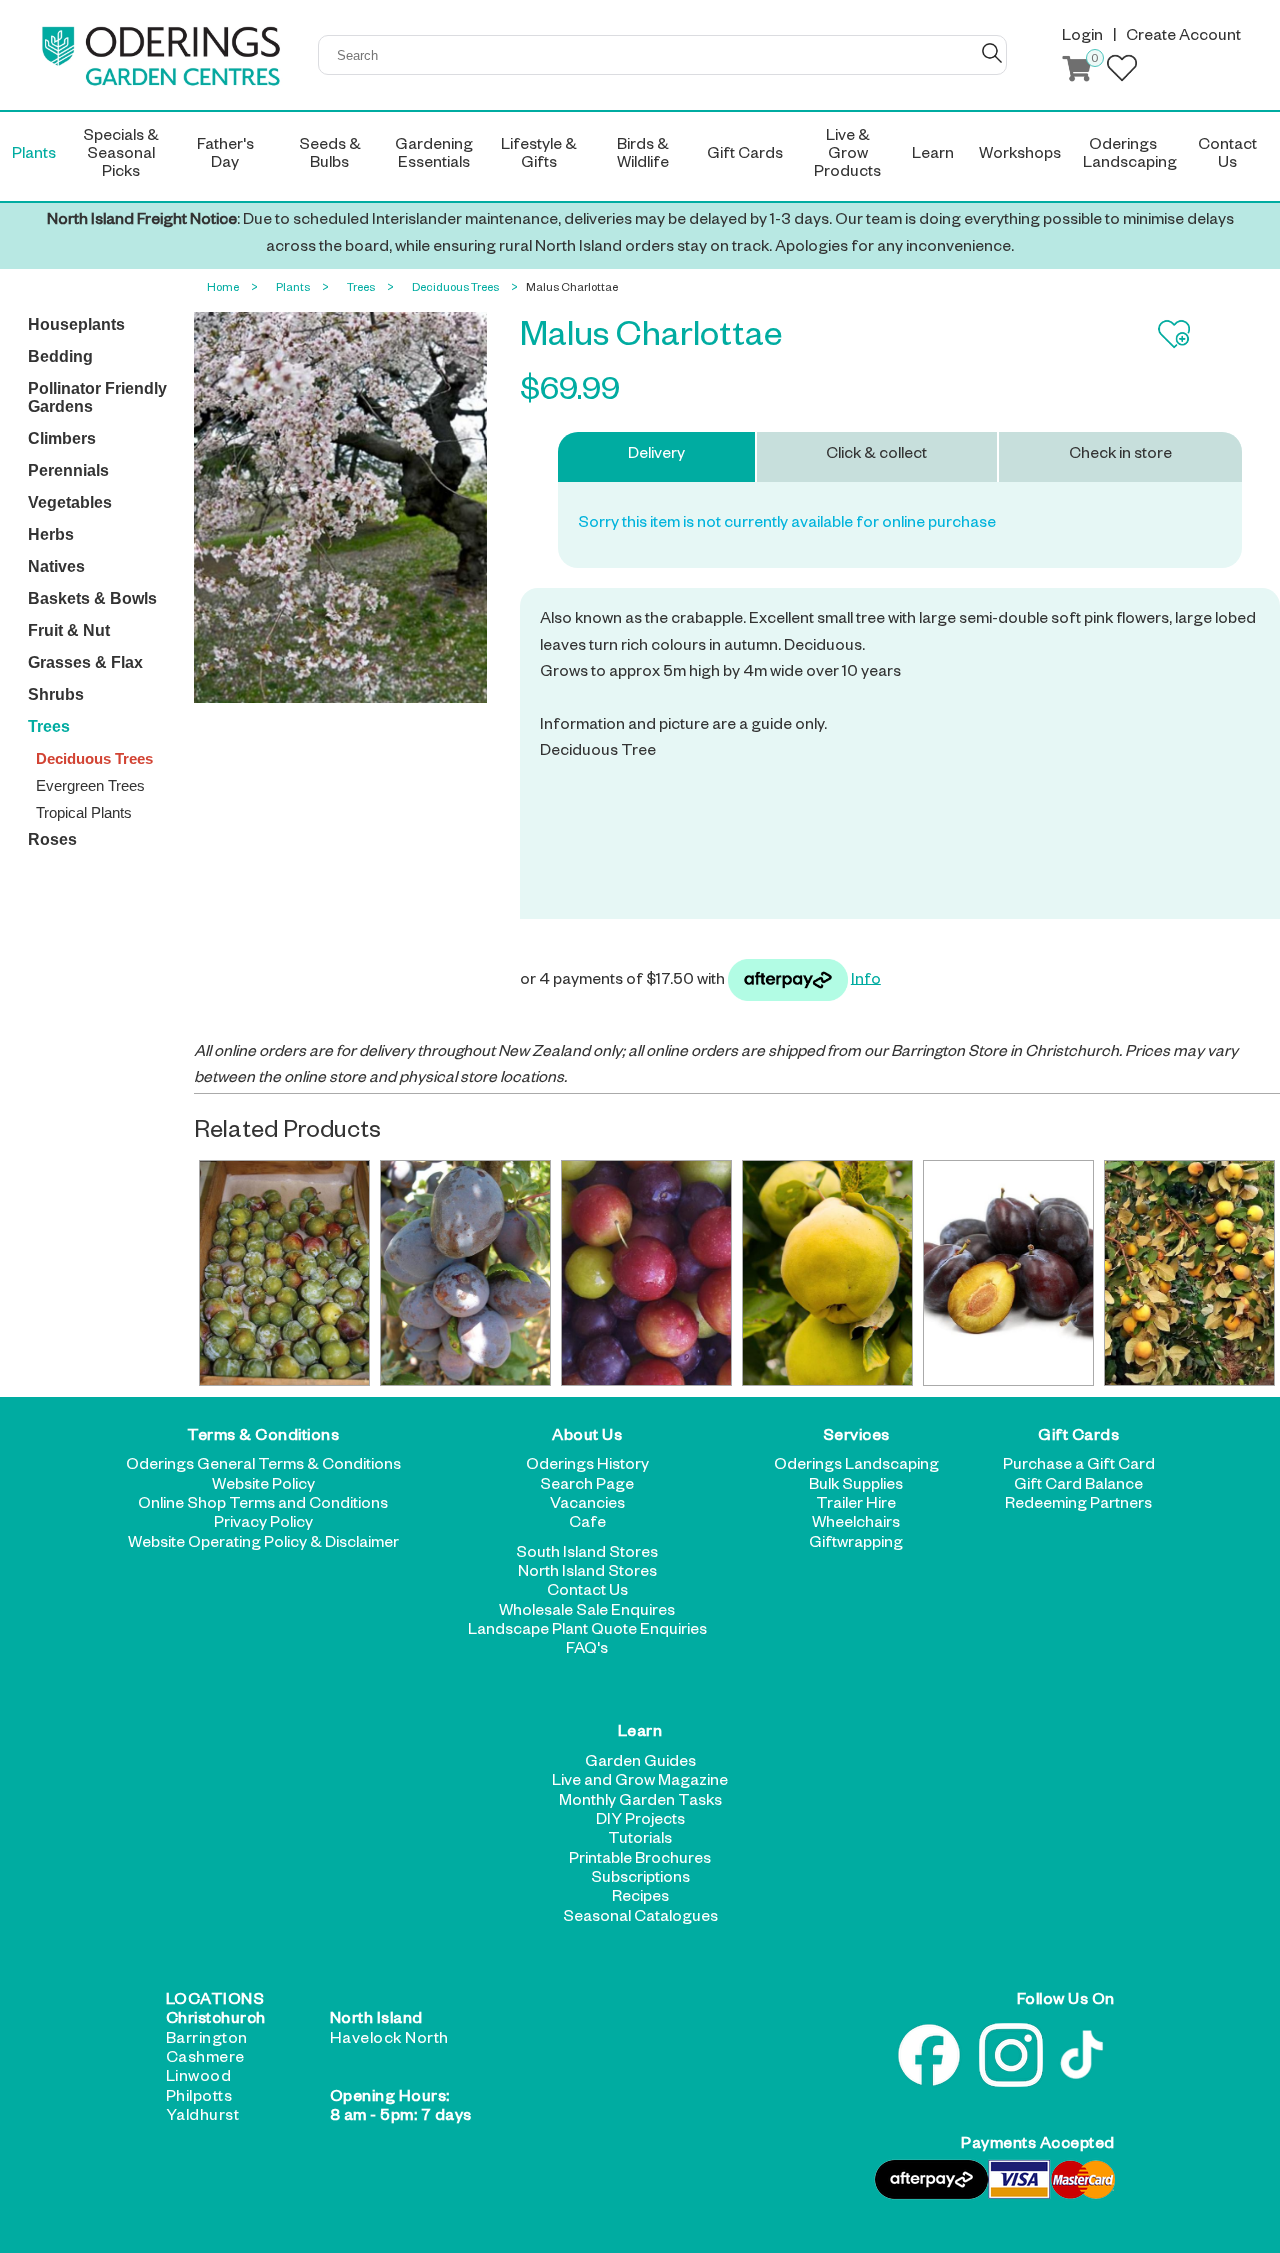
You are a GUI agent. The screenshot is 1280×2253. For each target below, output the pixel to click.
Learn (640, 1735)
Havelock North (389, 2041)
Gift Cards (1078, 1438)
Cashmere (205, 2060)
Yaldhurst (203, 2118)
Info (866, 981)
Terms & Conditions (263, 1438)
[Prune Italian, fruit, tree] (1008, 1273)
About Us (587, 1438)
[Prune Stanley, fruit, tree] (465, 1273)
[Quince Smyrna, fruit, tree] (827, 1273)
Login (1082, 38)
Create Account (1183, 38)
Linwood (199, 2079)
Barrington (207, 2041)
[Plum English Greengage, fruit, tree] (284, 1273)
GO (992, 53)
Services (856, 1438)
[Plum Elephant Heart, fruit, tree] (646, 1273)
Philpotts (199, 2099)
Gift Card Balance (1078, 1487)
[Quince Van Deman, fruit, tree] (1189, 1273)
